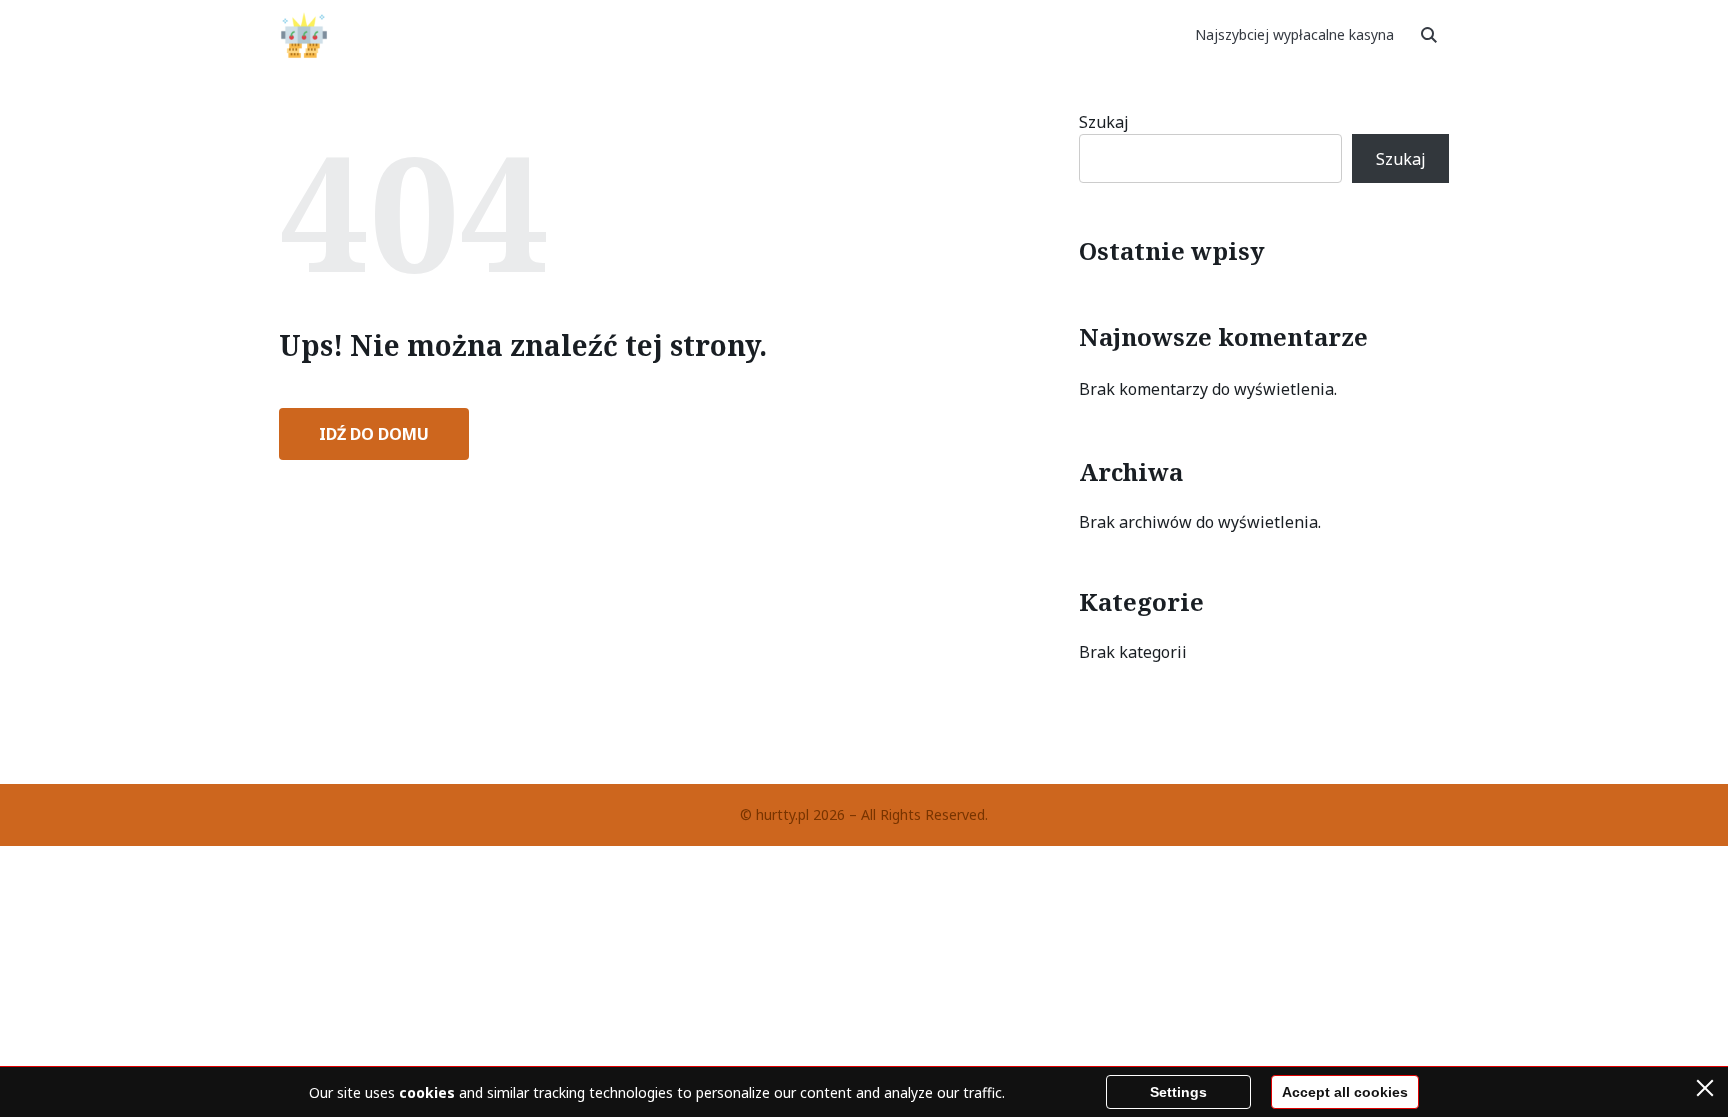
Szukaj (1104, 122)
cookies (427, 1092)
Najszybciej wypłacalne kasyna (1294, 34)
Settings (1178, 1092)
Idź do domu (374, 434)
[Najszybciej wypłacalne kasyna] (304, 35)
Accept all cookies (1345, 1092)
